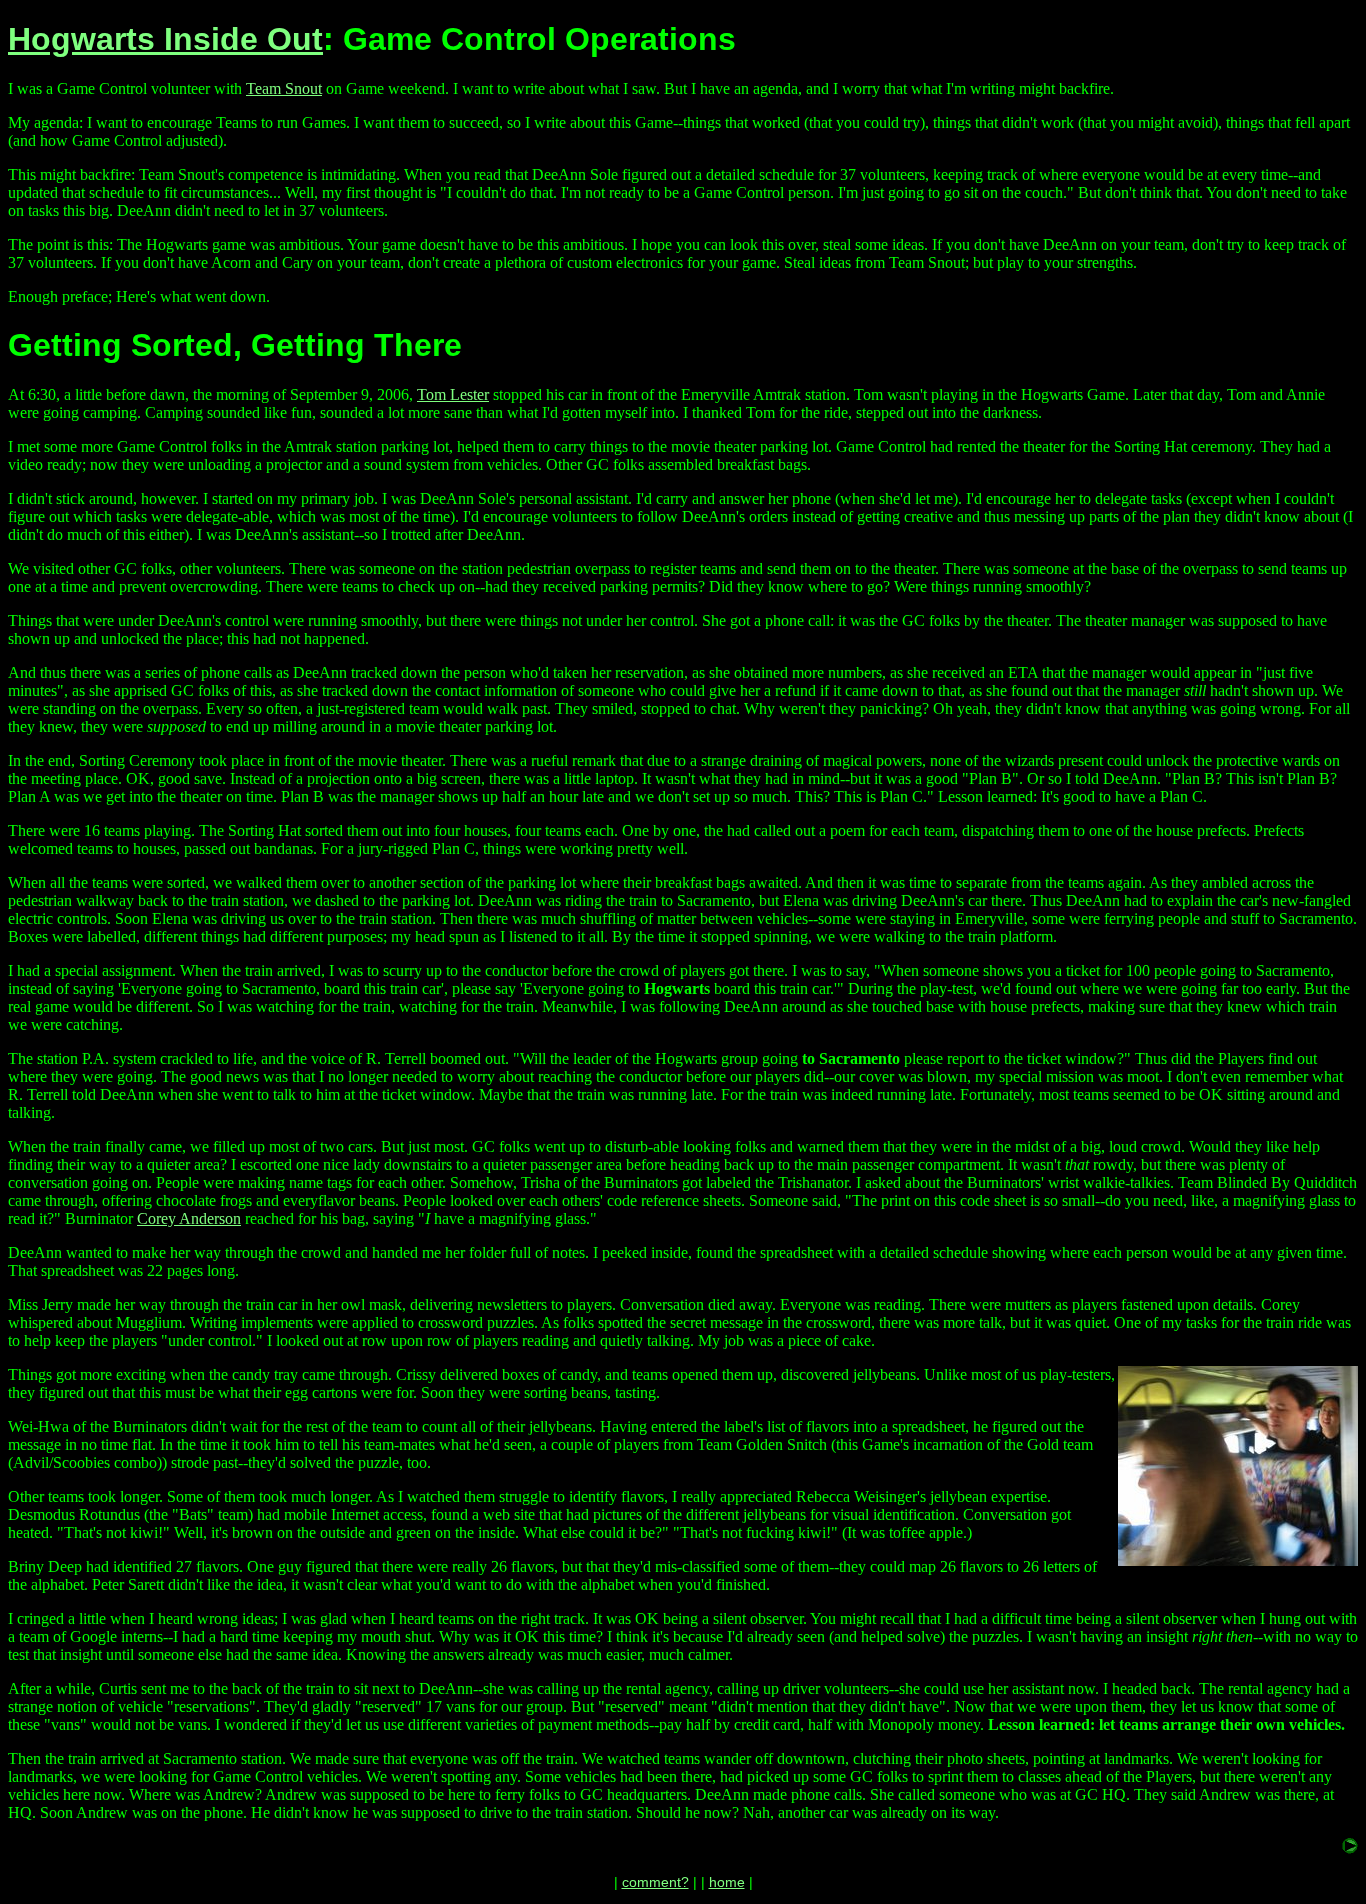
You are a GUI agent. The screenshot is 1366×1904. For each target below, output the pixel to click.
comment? (655, 1882)
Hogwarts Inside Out (165, 39)
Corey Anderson (189, 1218)
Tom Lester (453, 394)
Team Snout (284, 88)
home (727, 1882)
